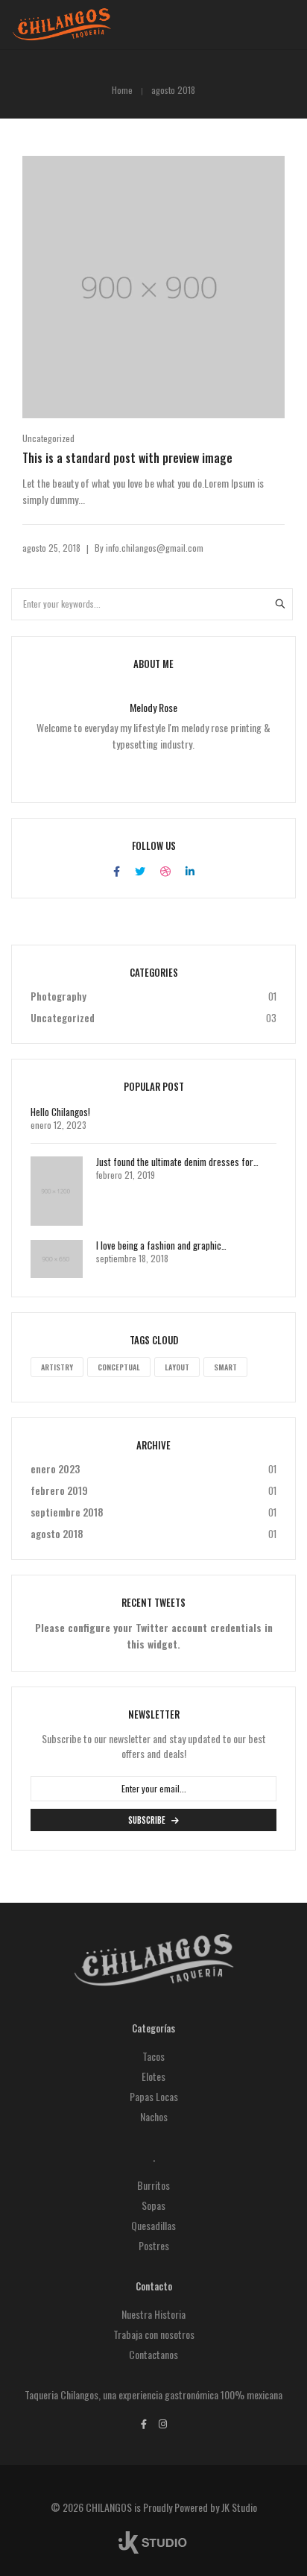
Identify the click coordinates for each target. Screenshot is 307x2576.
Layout (177, 1367)
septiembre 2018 (67, 1512)
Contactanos (153, 2354)
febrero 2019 (59, 1490)
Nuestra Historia (153, 2314)
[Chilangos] (62, 33)
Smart (225, 1367)
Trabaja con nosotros (154, 2334)
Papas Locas (154, 2096)
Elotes (153, 2076)
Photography (58, 996)
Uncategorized (48, 438)
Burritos (153, 2185)
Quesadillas (153, 2225)
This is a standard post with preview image (127, 458)
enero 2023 (55, 1468)
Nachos (154, 2116)
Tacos (153, 2056)
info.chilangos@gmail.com (155, 548)
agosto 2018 (57, 1533)
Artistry (57, 1367)
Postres (154, 2245)
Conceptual (119, 1367)
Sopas (153, 2205)
